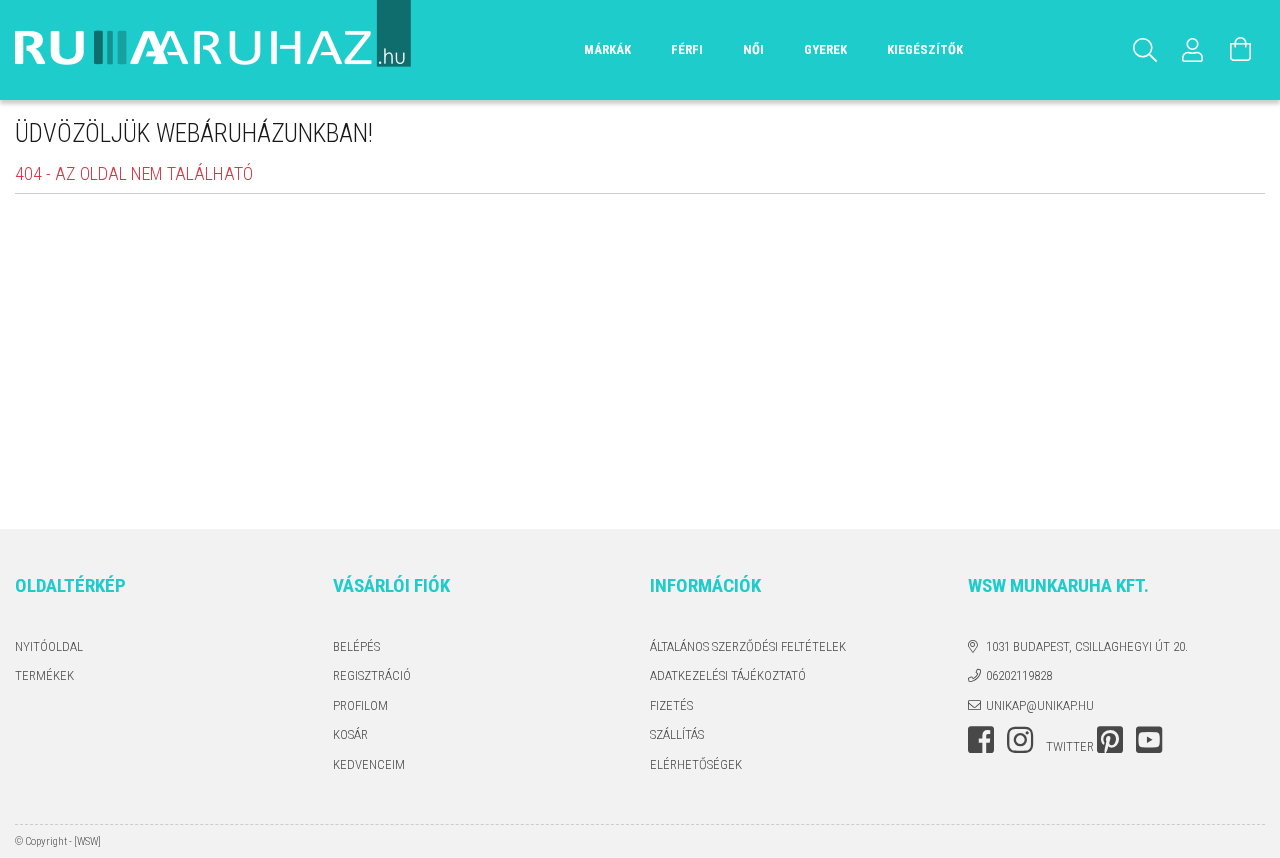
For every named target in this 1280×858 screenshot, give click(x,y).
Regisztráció (372, 675)
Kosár (350, 734)
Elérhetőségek (696, 764)
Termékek (44, 675)
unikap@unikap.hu (1040, 705)
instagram (1020, 740)
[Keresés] (1145, 50)
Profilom (360, 705)
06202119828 (1019, 675)
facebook (981, 740)
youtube (1149, 740)
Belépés (356, 646)
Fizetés (671, 705)
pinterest (1110, 740)
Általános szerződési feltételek (748, 646)
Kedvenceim (369, 764)
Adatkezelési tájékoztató (728, 675)
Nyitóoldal (49, 646)
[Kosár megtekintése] (1241, 50)
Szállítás (677, 734)
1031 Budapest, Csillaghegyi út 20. (1087, 646)
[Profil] (1193, 50)
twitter (1070, 746)
